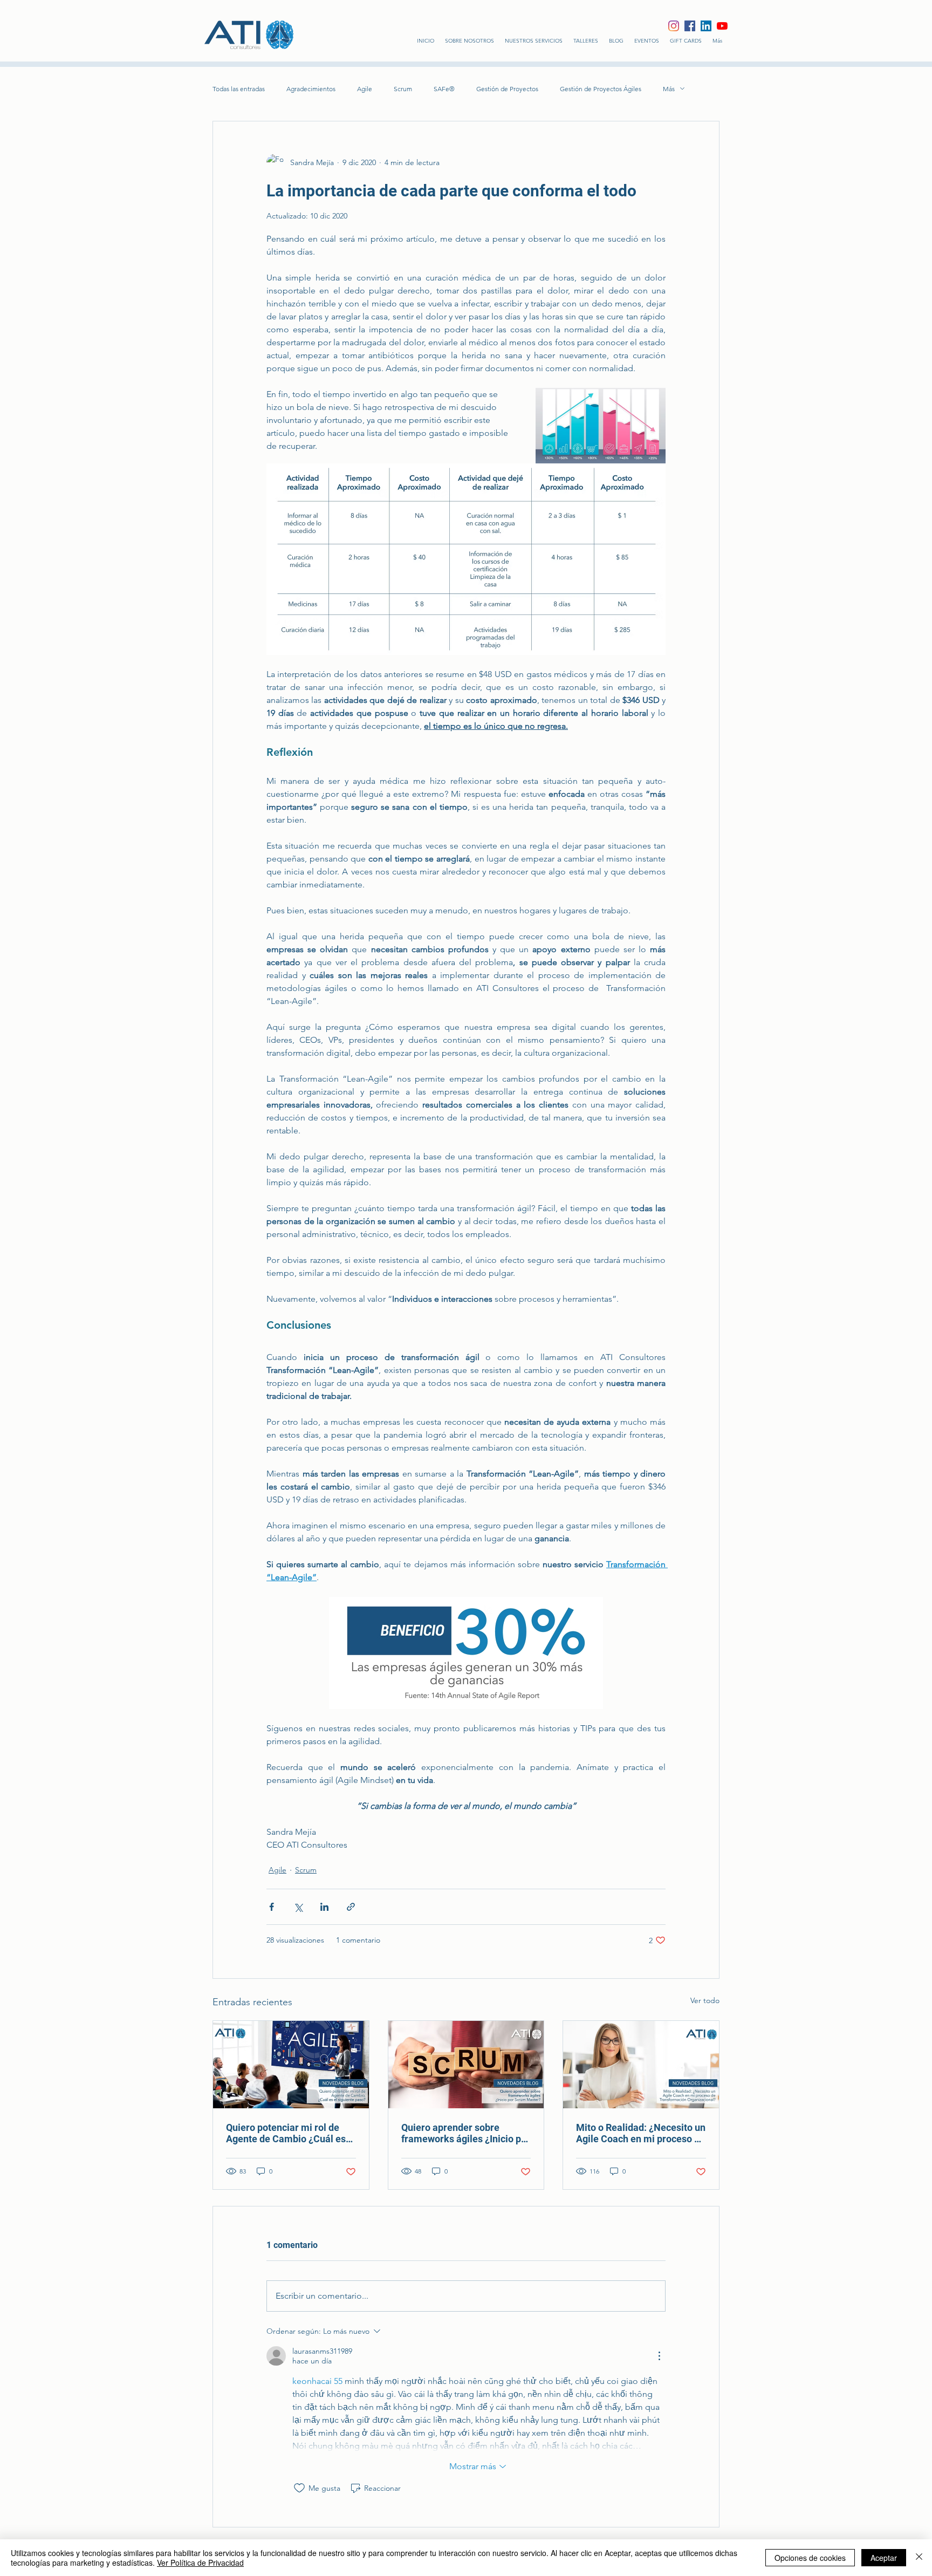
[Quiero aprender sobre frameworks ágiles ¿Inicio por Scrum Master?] (466, 2065)
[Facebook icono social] (690, 26)
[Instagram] (674, 26)
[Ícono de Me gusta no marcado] (299, 2488)
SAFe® (444, 89)
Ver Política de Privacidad (200, 2563)
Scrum (403, 89)
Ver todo (705, 2000)
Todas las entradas (239, 89)
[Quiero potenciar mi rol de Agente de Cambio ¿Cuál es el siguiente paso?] (291, 2065)
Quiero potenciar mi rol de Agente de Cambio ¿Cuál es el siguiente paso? (286, 2133)
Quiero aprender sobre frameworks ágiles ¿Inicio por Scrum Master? (466, 2133)
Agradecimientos (311, 89)
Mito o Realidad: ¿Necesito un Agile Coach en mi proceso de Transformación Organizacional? (641, 2133)
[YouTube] (722, 26)
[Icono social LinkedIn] (706, 26)
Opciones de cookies (810, 2558)
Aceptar (884, 2558)
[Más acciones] (659, 2356)
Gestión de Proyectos (507, 89)
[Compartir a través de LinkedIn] (324, 1907)
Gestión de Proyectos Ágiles (601, 89)
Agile (365, 89)
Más (669, 89)
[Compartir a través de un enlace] (351, 1907)
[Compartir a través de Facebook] (272, 1907)
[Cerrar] (919, 2558)
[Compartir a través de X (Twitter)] (298, 1907)
